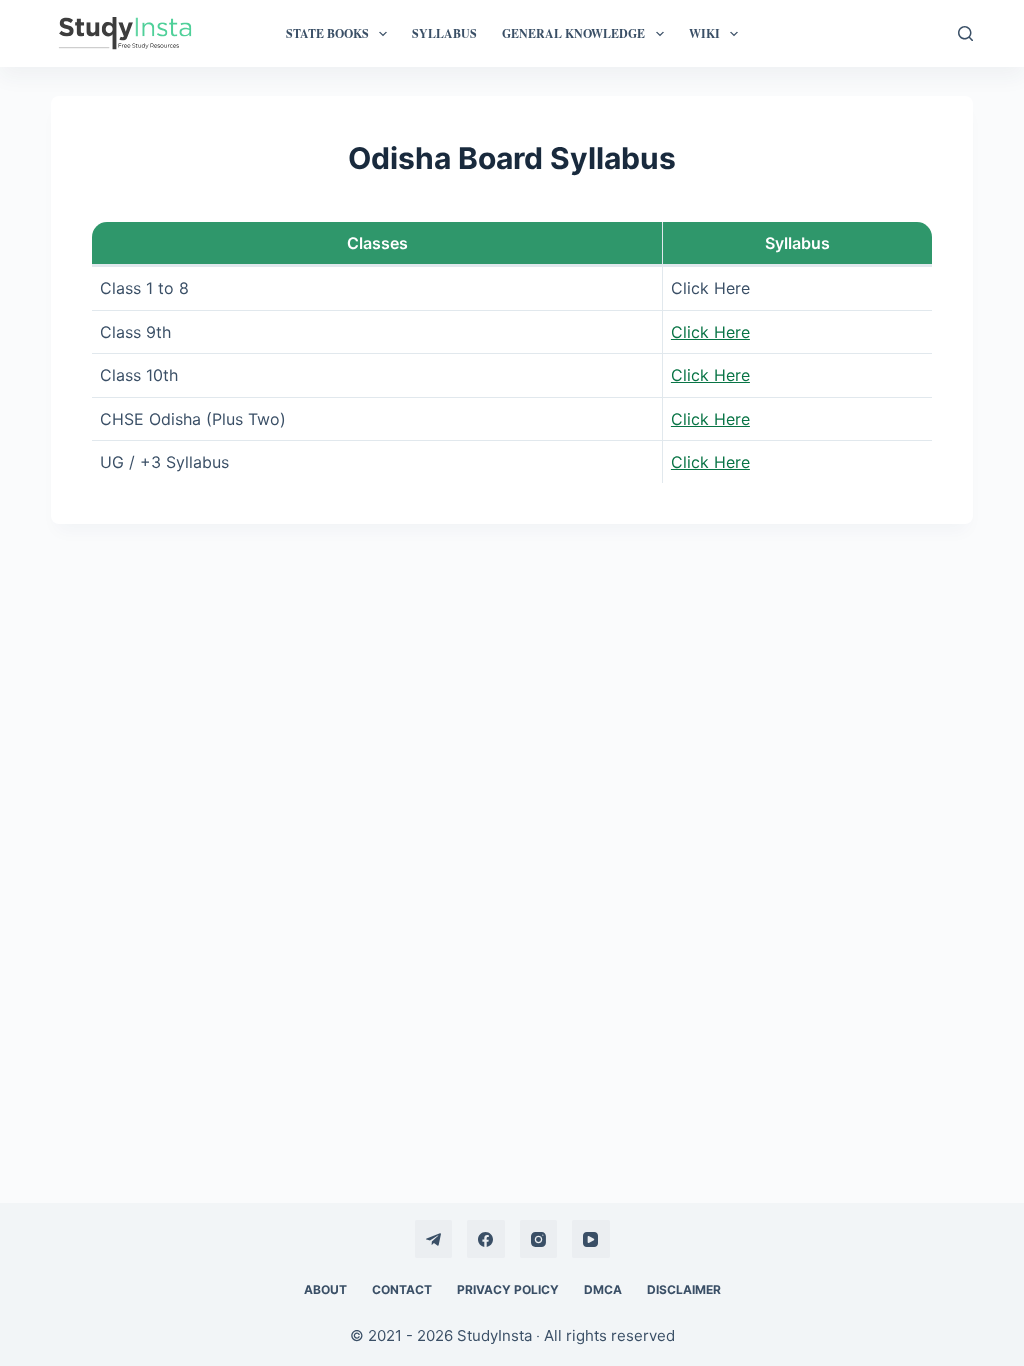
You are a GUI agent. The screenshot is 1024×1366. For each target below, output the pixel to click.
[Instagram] (539, 1239)
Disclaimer (684, 1289)
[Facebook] (486, 1239)
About (325, 1289)
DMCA (603, 1289)
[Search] (965, 33)
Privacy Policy (508, 1289)
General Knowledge (573, 33)
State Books (327, 33)
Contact (402, 1289)
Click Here (710, 332)
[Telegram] (434, 1239)
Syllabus (444, 33)
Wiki (704, 33)
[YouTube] (591, 1239)
